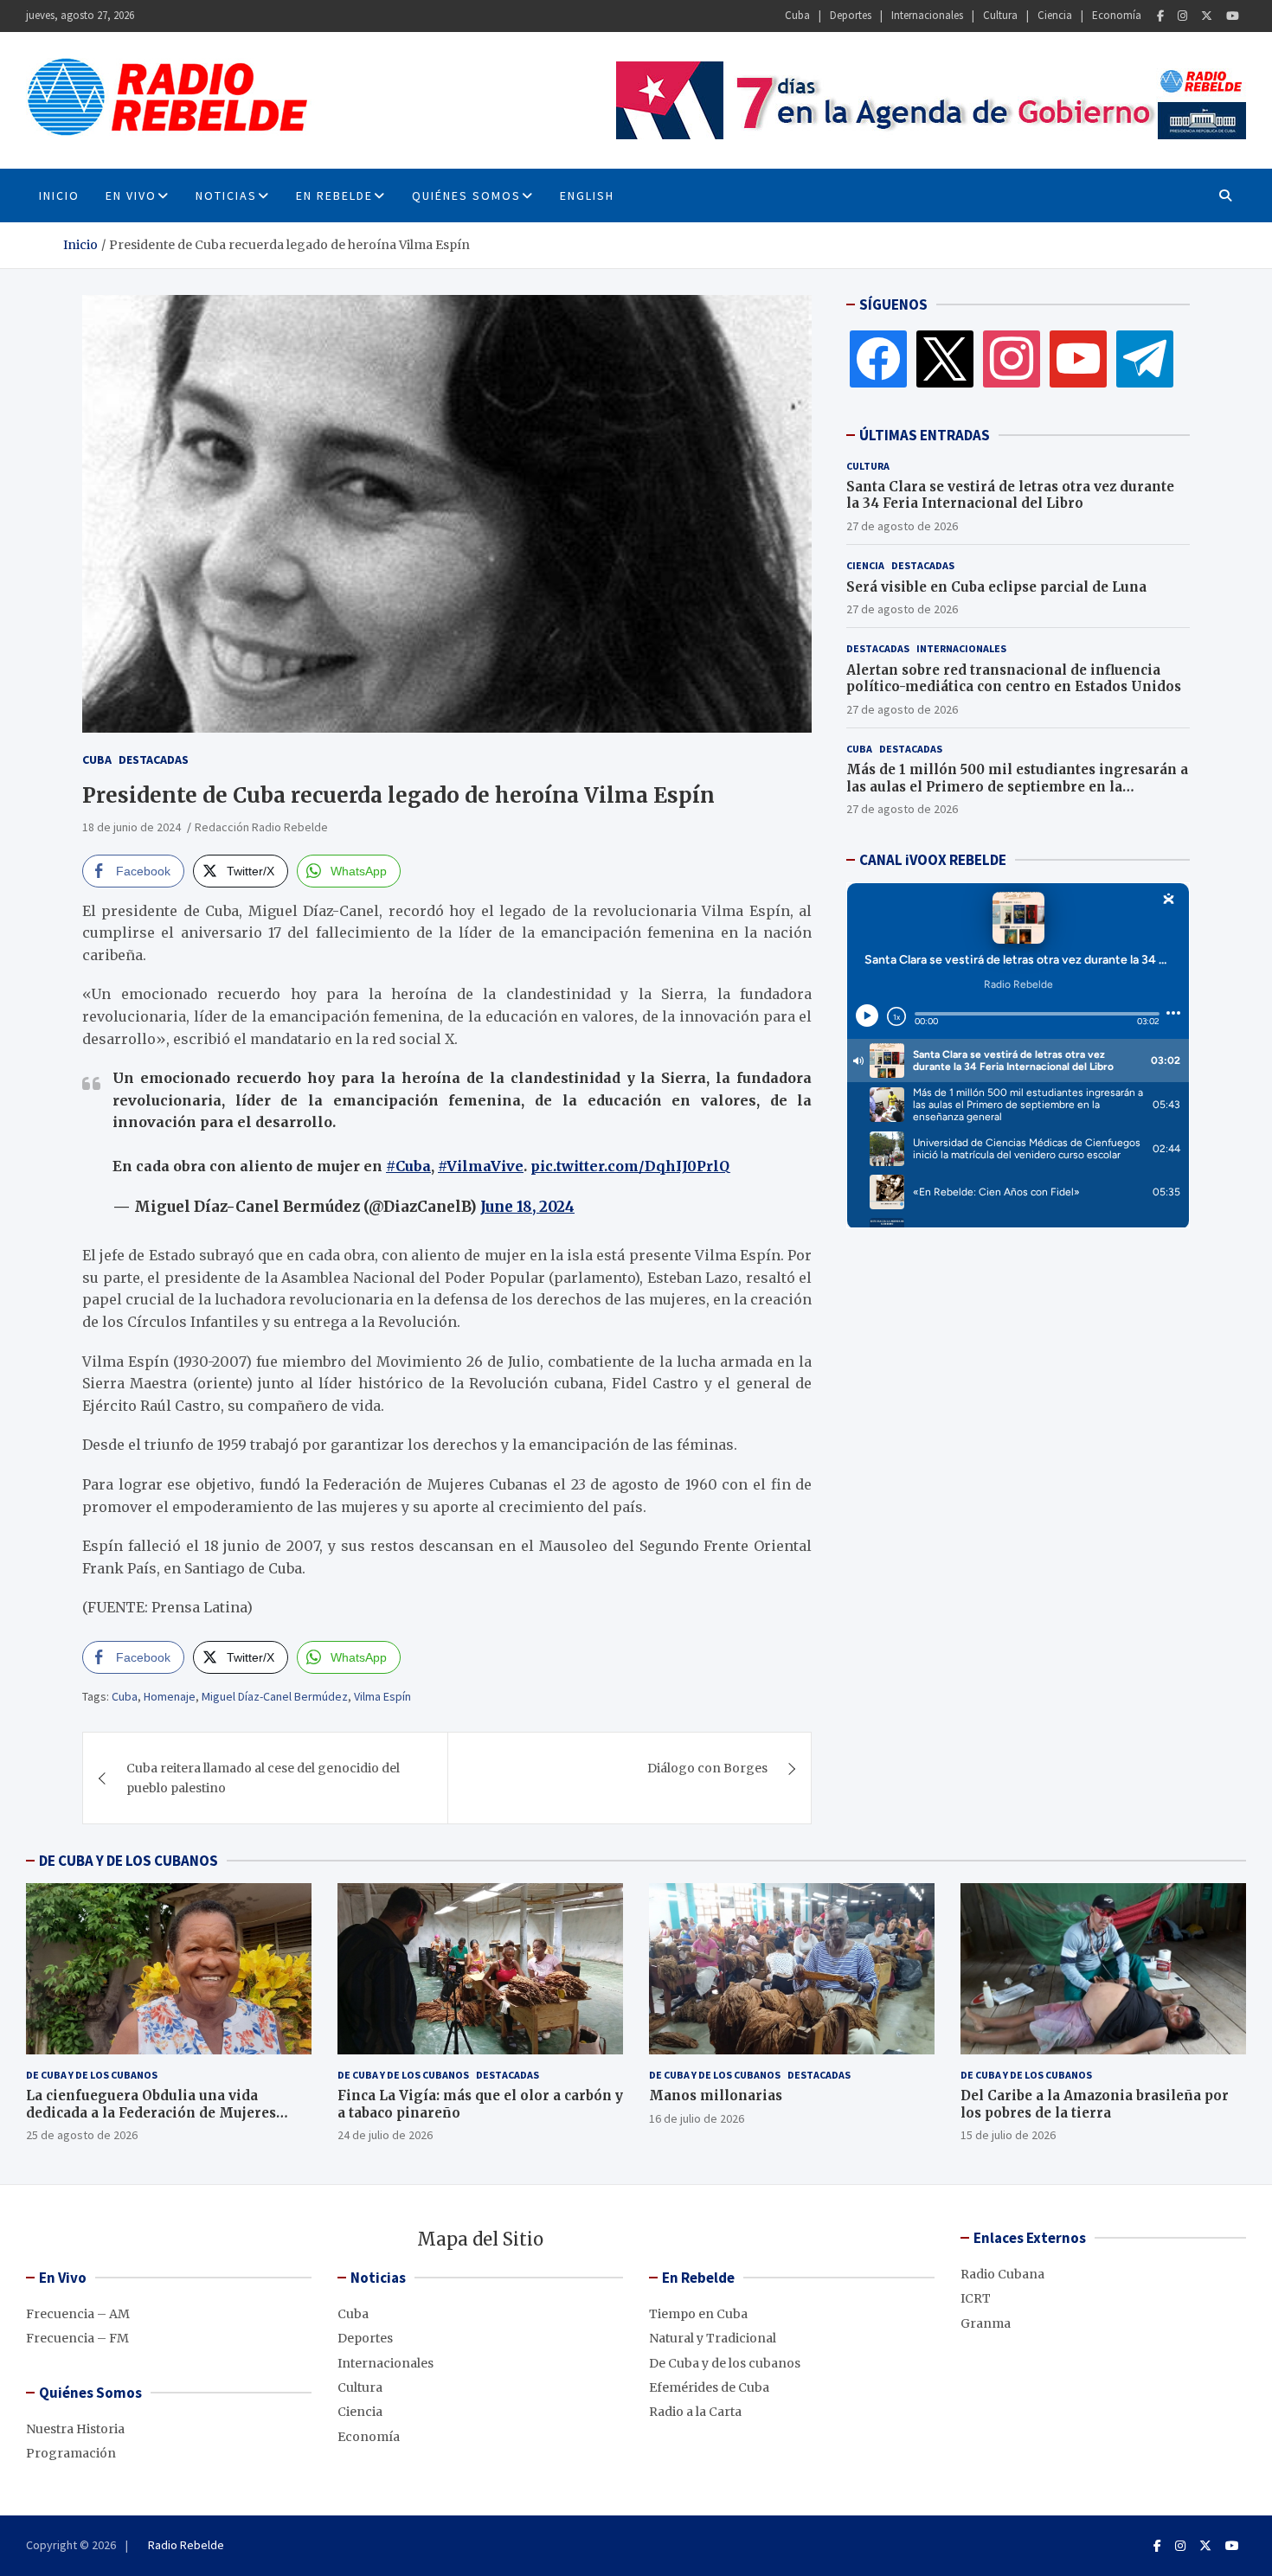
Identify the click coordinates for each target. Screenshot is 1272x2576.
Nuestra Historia (75, 2429)
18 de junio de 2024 (132, 827)
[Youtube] (1233, 16)
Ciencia (1055, 15)
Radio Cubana (1002, 2274)
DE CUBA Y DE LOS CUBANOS (128, 1861)
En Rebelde (334, 195)
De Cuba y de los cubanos (92, 2075)
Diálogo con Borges (707, 1768)
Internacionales (927, 15)
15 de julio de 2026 (1008, 2135)
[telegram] (1145, 358)
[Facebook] (1160, 16)
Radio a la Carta (695, 2412)
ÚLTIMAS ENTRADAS (925, 435)
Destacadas (154, 759)
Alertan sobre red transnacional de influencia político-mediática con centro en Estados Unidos (1014, 679)
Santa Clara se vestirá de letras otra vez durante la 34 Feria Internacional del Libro (1010, 495)
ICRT (976, 2298)
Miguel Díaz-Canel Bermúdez (275, 1696)
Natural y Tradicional (713, 2338)
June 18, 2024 (527, 1207)
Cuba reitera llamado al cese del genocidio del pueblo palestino (263, 1778)
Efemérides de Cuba (709, 2387)
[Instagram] (1182, 16)
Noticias (226, 195)
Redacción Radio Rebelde (261, 827)
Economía (1117, 15)
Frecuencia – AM (78, 2314)
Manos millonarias (716, 2095)
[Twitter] (1207, 16)
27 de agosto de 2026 (902, 526)
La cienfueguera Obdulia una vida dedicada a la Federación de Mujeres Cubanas (151, 2112)
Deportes (851, 15)
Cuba (797, 15)
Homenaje (170, 1696)
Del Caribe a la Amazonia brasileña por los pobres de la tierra (1095, 2104)
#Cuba (408, 1166)
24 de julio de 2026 (385, 2135)
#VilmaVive (481, 1166)
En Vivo (131, 195)
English (587, 195)
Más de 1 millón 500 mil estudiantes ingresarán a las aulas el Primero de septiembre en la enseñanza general (1017, 786)
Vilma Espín (382, 1696)
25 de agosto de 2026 (82, 2135)
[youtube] (1078, 358)
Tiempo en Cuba (698, 2314)
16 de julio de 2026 (697, 2118)
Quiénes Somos (466, 195)
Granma (986, 2323)
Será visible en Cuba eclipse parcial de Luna (996, 587)
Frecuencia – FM (77, 2338)
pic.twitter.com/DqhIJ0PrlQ (630, 1166)
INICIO (59, 195)
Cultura (1000, 15)
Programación (71, 2453)
